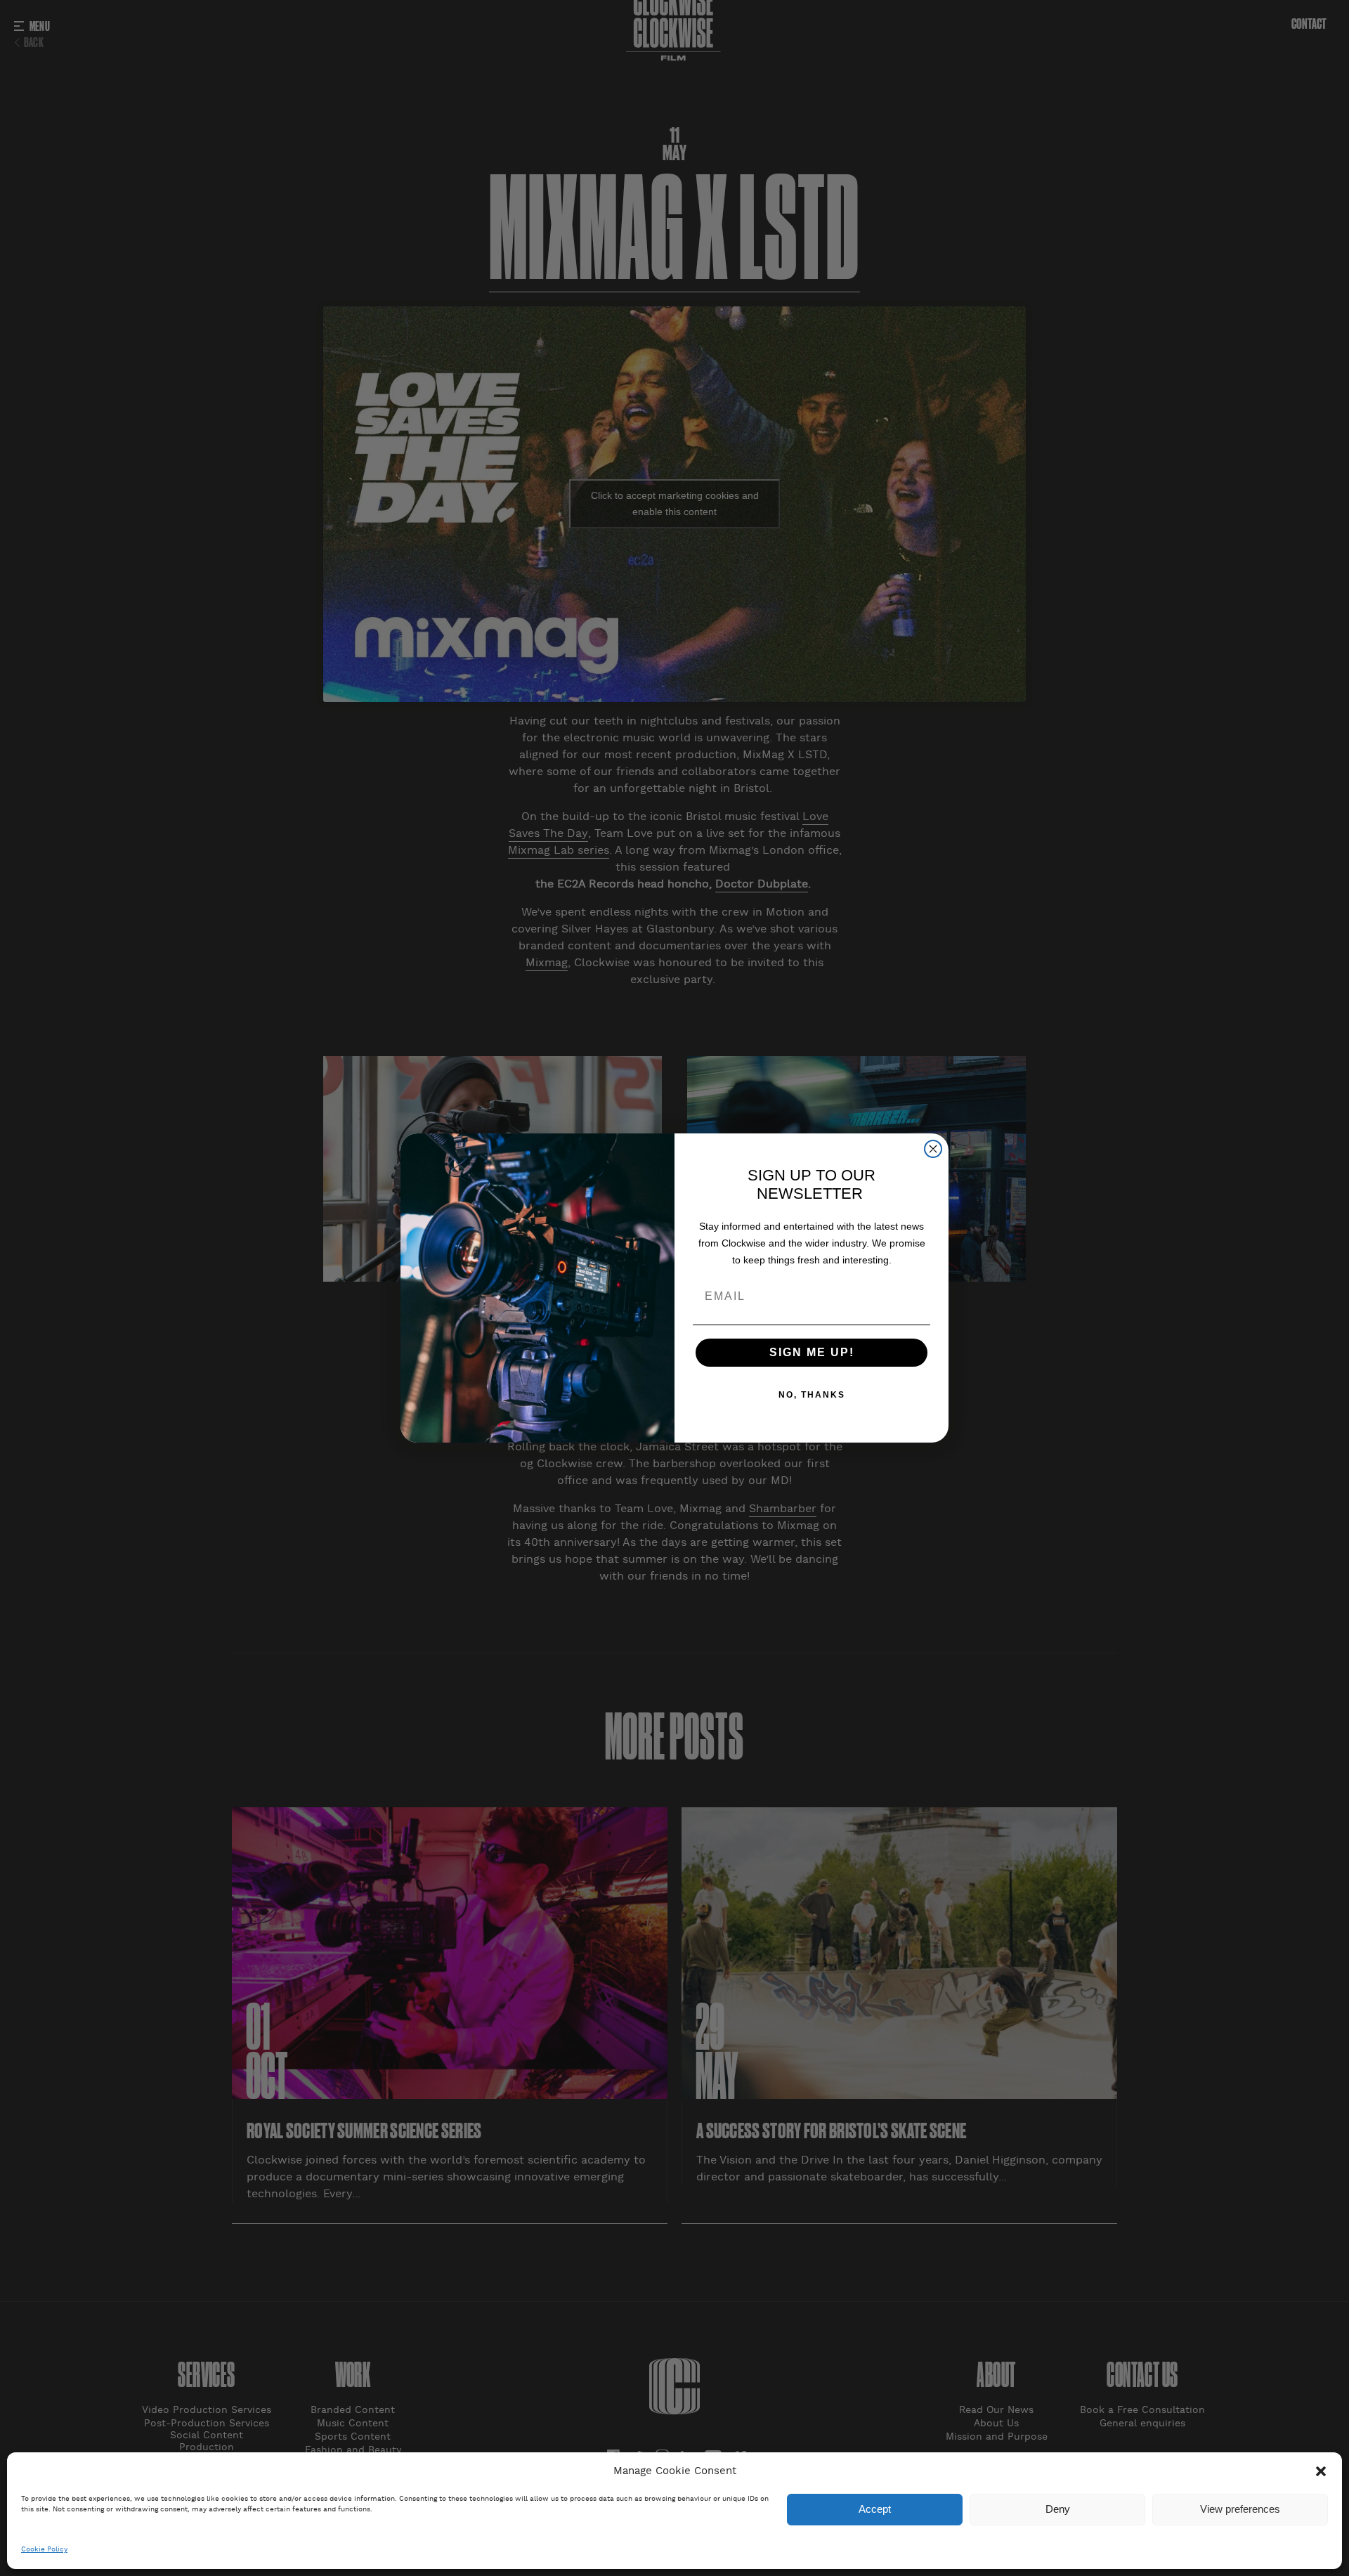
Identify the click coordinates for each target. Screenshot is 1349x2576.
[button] (1321, 2471)
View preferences (1240, 2510)
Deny (1058, 2510)
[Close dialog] (933, 1149)
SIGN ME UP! (812, 1352)
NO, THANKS (812, 1395)
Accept (875, 2510)
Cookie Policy (44, 2550)
